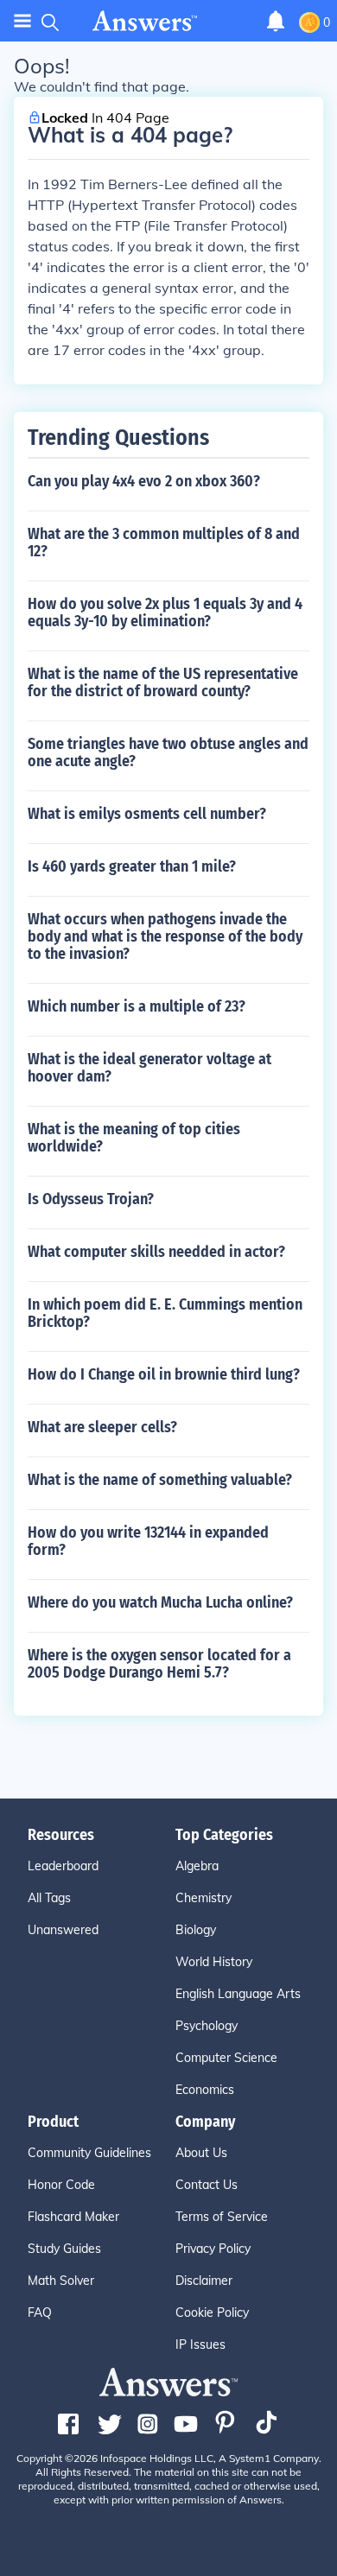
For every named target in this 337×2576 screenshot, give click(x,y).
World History (214, 1962)
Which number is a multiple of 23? (137, 1006)
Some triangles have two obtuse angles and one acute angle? (168, 752)
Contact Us (207, 2185)
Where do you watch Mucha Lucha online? (160, 1602)
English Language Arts (238, 1994)
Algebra (197, 1866)
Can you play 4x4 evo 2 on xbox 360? (144, 481)
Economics (205, 2090)
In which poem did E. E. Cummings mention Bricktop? (165, 1313)
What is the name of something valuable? (160, 1480)
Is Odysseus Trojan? (91, 1199)
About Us (201, 2153)
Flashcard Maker (73, 2217)
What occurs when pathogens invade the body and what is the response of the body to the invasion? (165, 936)
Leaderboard (63, 1866)
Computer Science (226, 2058)
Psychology (207, 2026)
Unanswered (63, 1930)
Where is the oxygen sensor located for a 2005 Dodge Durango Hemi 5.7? (159, 1664)
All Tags (49, 1898)
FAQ (40, 2313)
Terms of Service (222, 2217)
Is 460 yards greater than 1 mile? (132, 866)
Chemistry (203, 1898)
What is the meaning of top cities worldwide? (134, 1138)
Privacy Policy (213, 2249)
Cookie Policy (212, 2313)
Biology (196, 1930)
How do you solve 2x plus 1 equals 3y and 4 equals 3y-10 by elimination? (165, 612)
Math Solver (61, 2281)
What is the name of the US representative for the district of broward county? (163, 682)
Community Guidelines (89, 2153)
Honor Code (61, 2185)
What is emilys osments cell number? (147, 814)
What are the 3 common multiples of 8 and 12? (164, 542)
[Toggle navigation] (22, 21)
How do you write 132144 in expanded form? (148, 1541)
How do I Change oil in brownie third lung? (164, 1374)
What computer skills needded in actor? (156, 1252)
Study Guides (64, 2249)
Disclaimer (204, 2281)
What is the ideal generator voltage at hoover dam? (149, 1068)
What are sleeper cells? (102, 1427)
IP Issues (200, 2344)
